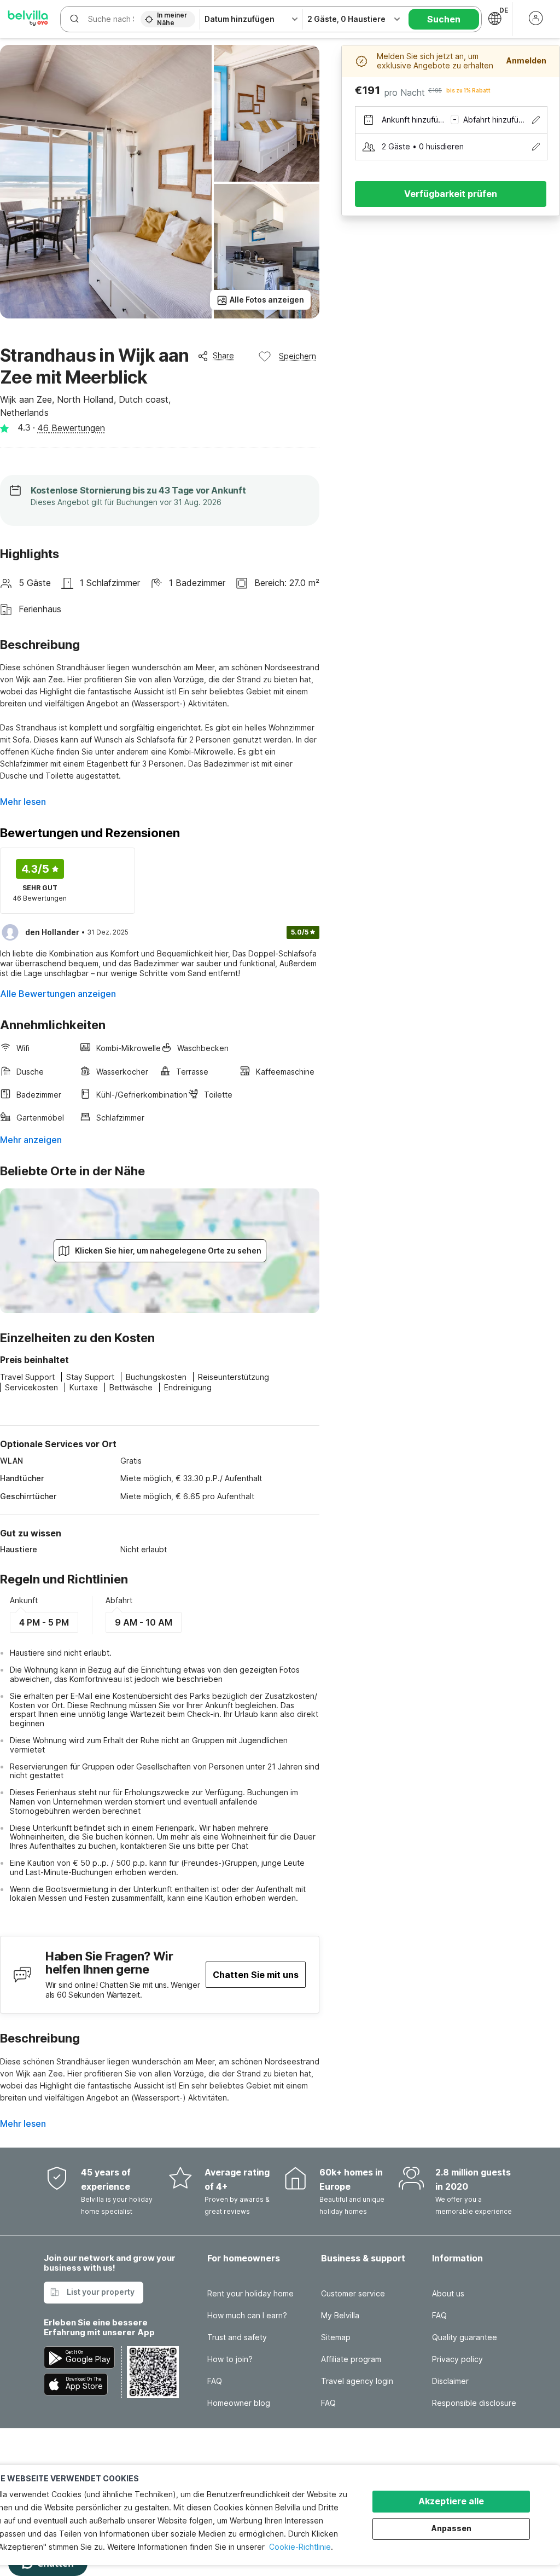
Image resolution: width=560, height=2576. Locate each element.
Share (223, 355)
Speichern (297, 356)
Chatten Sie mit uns (256, 1975)
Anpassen (451, 2528)
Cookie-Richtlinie (300, 2547)
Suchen (444, 19)
